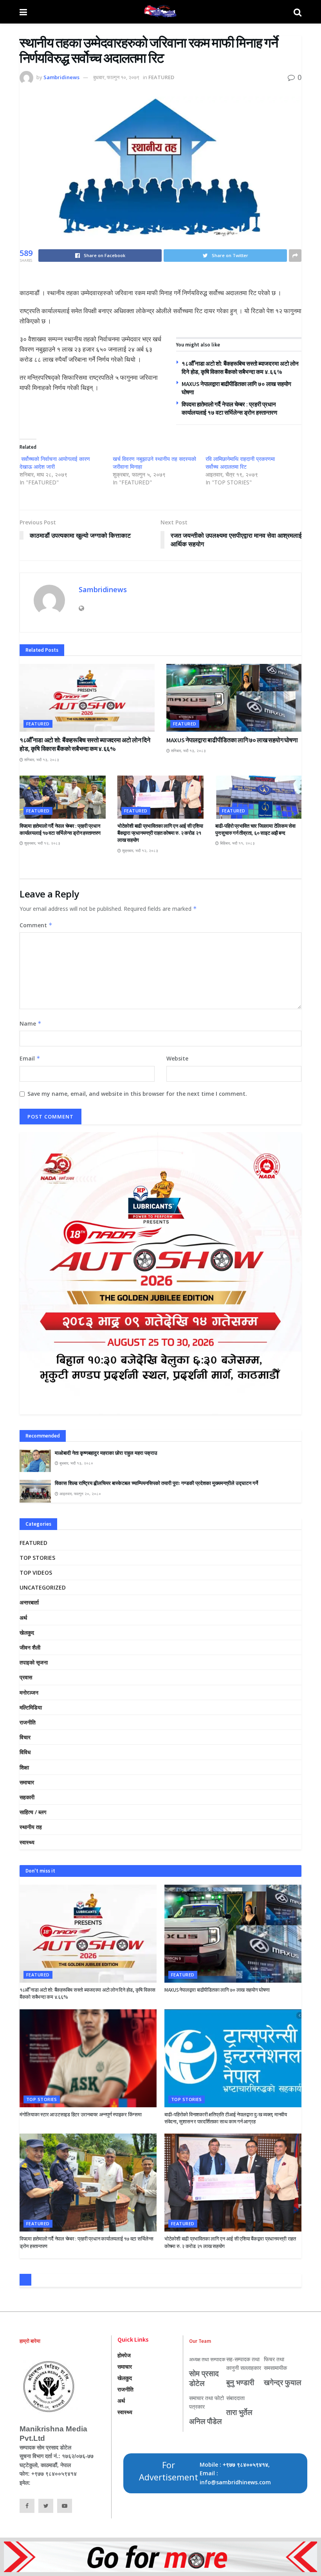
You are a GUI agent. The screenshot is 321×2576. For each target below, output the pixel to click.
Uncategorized (43, 1587)
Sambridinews (61, 77)
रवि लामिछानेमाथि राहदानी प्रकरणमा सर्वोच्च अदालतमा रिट (240, 463)
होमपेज (124, 2355)
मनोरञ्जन (29, 1692)
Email (30, 1058)
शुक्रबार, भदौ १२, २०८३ (42, 843)
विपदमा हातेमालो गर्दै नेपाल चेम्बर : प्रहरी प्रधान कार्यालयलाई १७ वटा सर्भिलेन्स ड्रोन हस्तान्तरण (60, 829)
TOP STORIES (37, 1558)
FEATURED (161, 77)
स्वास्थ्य (27, 1842)
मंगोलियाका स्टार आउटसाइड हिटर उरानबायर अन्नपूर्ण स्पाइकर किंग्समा (81, 2115)
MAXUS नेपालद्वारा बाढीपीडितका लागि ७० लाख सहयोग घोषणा (232, 740)
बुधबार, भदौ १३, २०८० (76, 1463)
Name (31, 1023)
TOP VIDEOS (36, 1573)
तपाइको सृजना (34, 1662)
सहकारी (27, 1797)
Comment (36, 925)
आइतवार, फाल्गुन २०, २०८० (80, 1494)
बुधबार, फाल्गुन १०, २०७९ (116, 77)
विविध (25, 1752)
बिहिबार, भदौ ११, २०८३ (237, 843)
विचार (25, 1737)
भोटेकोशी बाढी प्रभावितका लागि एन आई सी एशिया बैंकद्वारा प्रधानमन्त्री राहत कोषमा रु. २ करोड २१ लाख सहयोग (160, 833)
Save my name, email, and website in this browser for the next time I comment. (137, 1094)
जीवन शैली (30, 1647)
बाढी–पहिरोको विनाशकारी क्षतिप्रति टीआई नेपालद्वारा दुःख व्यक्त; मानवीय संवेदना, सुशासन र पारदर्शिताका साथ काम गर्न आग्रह (226, 2118)
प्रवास (26, 1677)
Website (177, 1058)
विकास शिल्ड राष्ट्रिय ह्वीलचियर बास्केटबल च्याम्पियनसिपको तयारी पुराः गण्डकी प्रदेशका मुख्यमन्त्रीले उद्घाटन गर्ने (156, 1483)
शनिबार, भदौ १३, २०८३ (41, 760)
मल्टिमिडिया (31, 1707)
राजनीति (28, 1722)
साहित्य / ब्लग (33, 1812)
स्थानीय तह (31, 1827)
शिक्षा (24, 1767)
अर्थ (23, 1618)
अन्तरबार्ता (29, 1602)
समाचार (27, 1782)
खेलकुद (27, 1632)
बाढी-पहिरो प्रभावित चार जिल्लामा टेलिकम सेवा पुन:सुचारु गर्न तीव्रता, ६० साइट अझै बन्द (255, 829)
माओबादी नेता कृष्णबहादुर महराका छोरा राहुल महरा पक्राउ (106, 1453)
